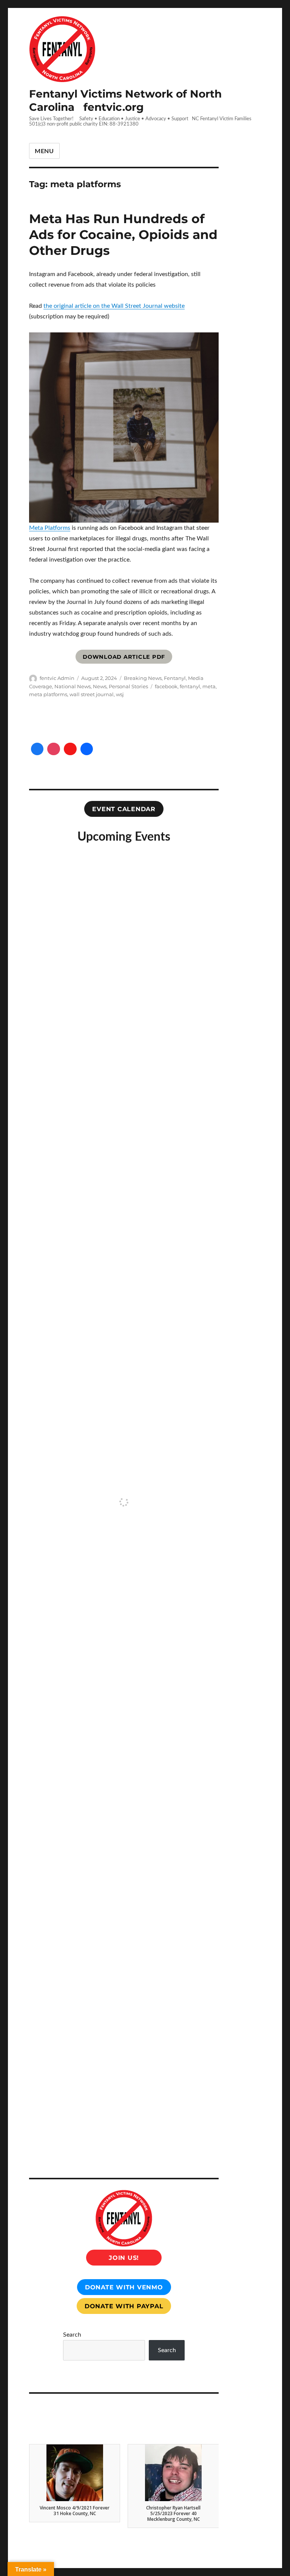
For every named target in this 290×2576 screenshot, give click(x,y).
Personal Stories (128, 686)
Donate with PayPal (124, 2306)
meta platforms (48, 694)
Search (72, 2335)
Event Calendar (124, 809)
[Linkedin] (87, 749)
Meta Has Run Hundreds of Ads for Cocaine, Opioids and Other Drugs (123, 234)
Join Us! (124, 2258)
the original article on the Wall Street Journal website (114, 306)
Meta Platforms (50, 528)
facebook (166, 686)
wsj (120, 694)
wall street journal (92, 694)
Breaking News (143, 678)
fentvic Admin (57, 678)
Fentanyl (175, 678)
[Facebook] (37, 749)
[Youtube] (70, 749)
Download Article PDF (124, 657)
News (100, 686)
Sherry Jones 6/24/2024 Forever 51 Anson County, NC (75, 2513)
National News (72, 686)
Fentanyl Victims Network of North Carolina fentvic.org (125, 100)
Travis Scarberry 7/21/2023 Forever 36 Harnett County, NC (174, 2513)
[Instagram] (54, 749)
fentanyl (190, 686)
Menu (44, 151)
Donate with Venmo (124, 2287)
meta (209, 686)
